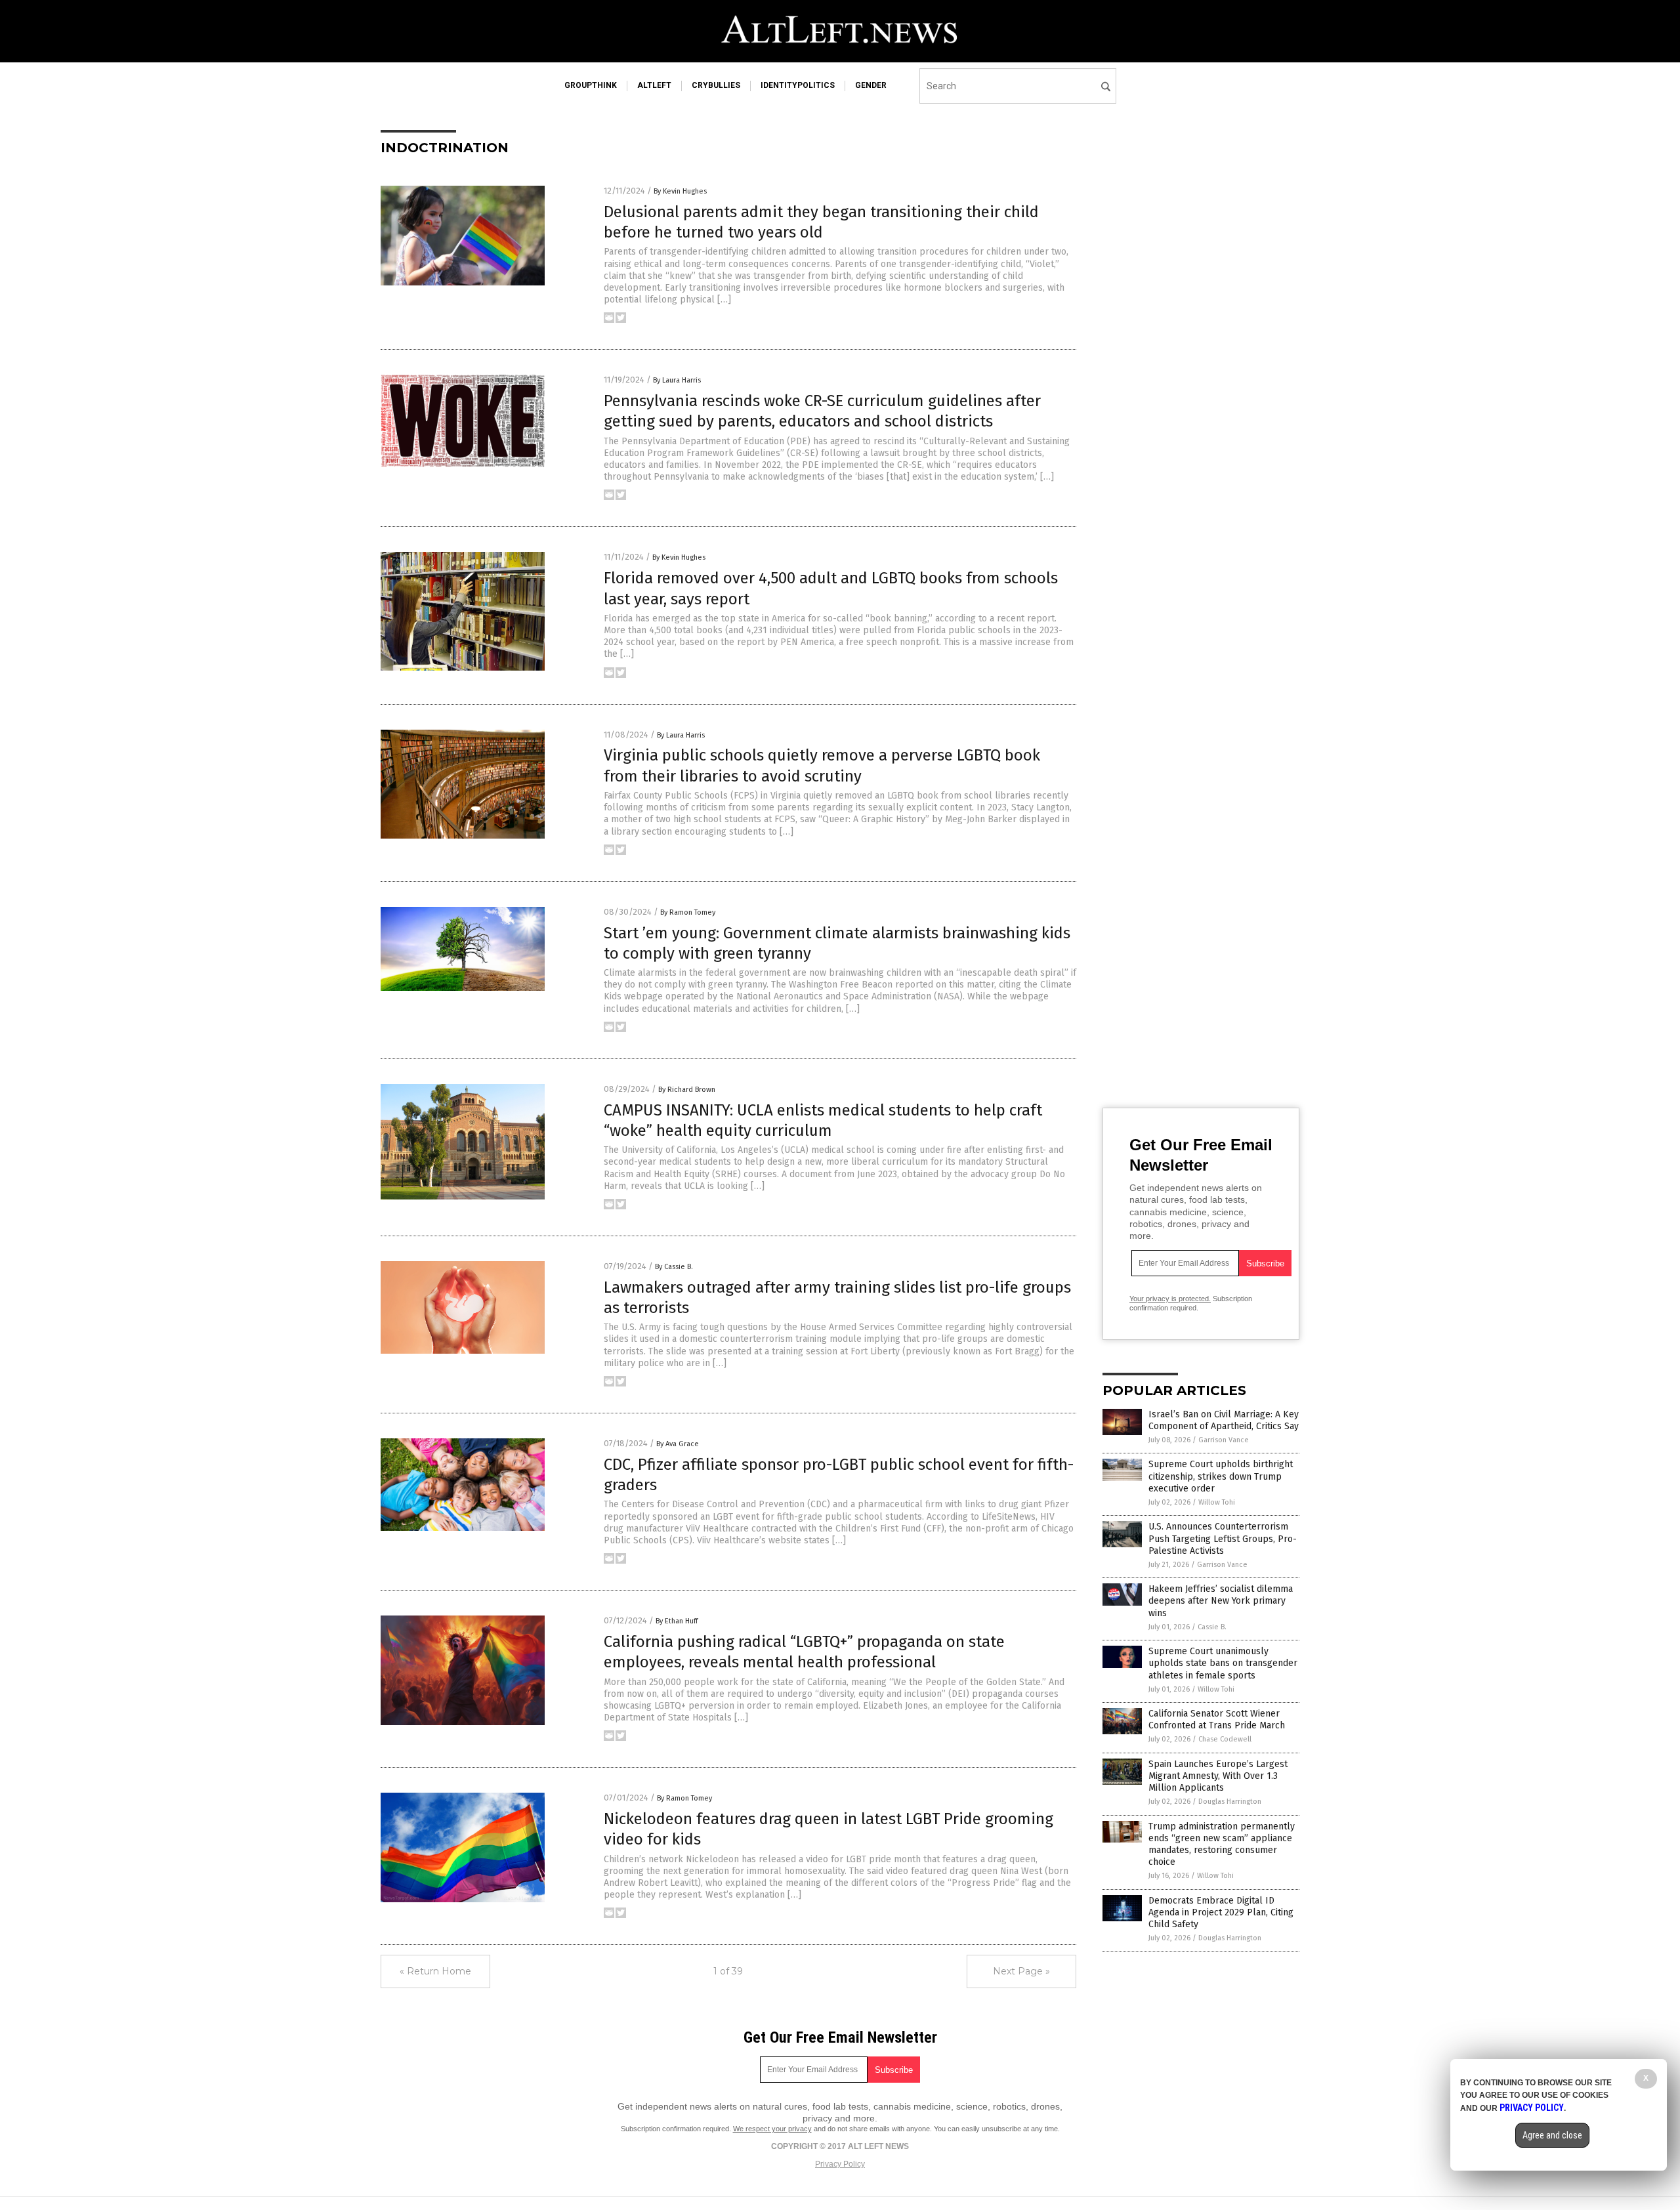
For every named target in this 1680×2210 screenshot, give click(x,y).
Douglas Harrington (1230, 1802)
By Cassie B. (674, 1267)
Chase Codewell (1225, 1739)
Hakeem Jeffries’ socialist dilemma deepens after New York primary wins (1221, 1601)
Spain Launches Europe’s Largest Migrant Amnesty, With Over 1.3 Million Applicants (1218, 1776)
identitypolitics (798, 85)
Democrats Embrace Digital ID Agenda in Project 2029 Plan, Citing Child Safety (1221, 1912)
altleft (654, 85)
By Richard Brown (687, 1090)
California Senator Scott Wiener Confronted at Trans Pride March (1217, 1720)
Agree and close (1552, 2135)
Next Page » (1021, 1971)
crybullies (716, 85)
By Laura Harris (677, 380)
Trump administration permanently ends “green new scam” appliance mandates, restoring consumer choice (1222, 1845)
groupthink (591, 85)
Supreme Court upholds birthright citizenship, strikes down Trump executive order (1221, 1476)
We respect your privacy (772, 2129)
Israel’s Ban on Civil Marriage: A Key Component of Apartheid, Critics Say (1224, 1420)
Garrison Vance (1224, 1440)
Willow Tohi (1217, 1502)
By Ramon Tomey (688, 912)
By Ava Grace (678, 1444)
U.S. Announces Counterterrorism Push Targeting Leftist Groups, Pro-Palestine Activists (1223, 1538)
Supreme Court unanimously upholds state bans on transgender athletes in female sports (1223, 1663)
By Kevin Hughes (680, 191)
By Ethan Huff (677, 1621)
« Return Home (435, 1971)
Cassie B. (1212, 1627)
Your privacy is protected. (1170, 1299)
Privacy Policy (840, 2164)
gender (871, 85)
